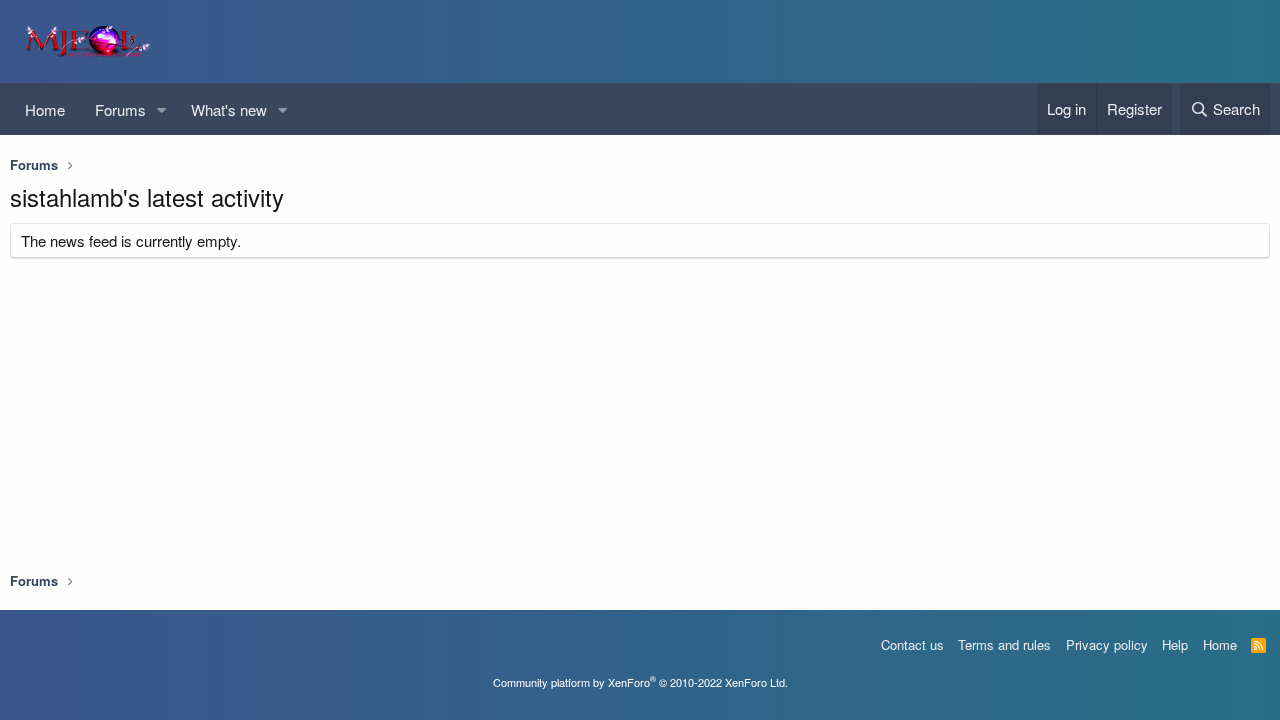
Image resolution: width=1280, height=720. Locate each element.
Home (45, 109)
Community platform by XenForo (640, 682)
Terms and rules (1004, 644)
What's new (229, 109)
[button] (162, 109)
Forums (120, 109)
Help (1175, 644)
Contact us (912, 644)
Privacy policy (1107, 644)
